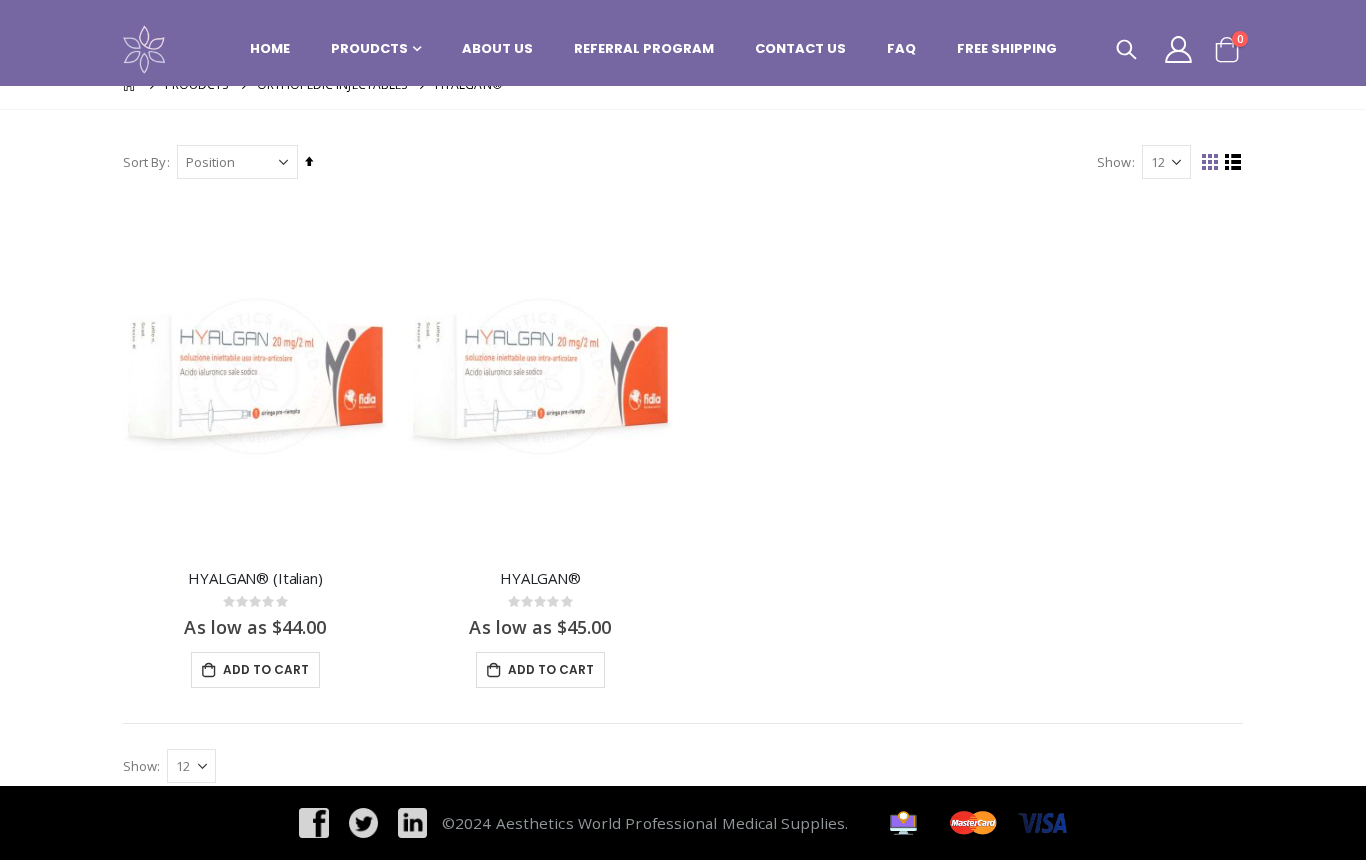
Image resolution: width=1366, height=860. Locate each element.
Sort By (145, 162)
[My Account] (1179, 49)
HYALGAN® (540, 578)
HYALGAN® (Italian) (255, 578)
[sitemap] (903, 821)
